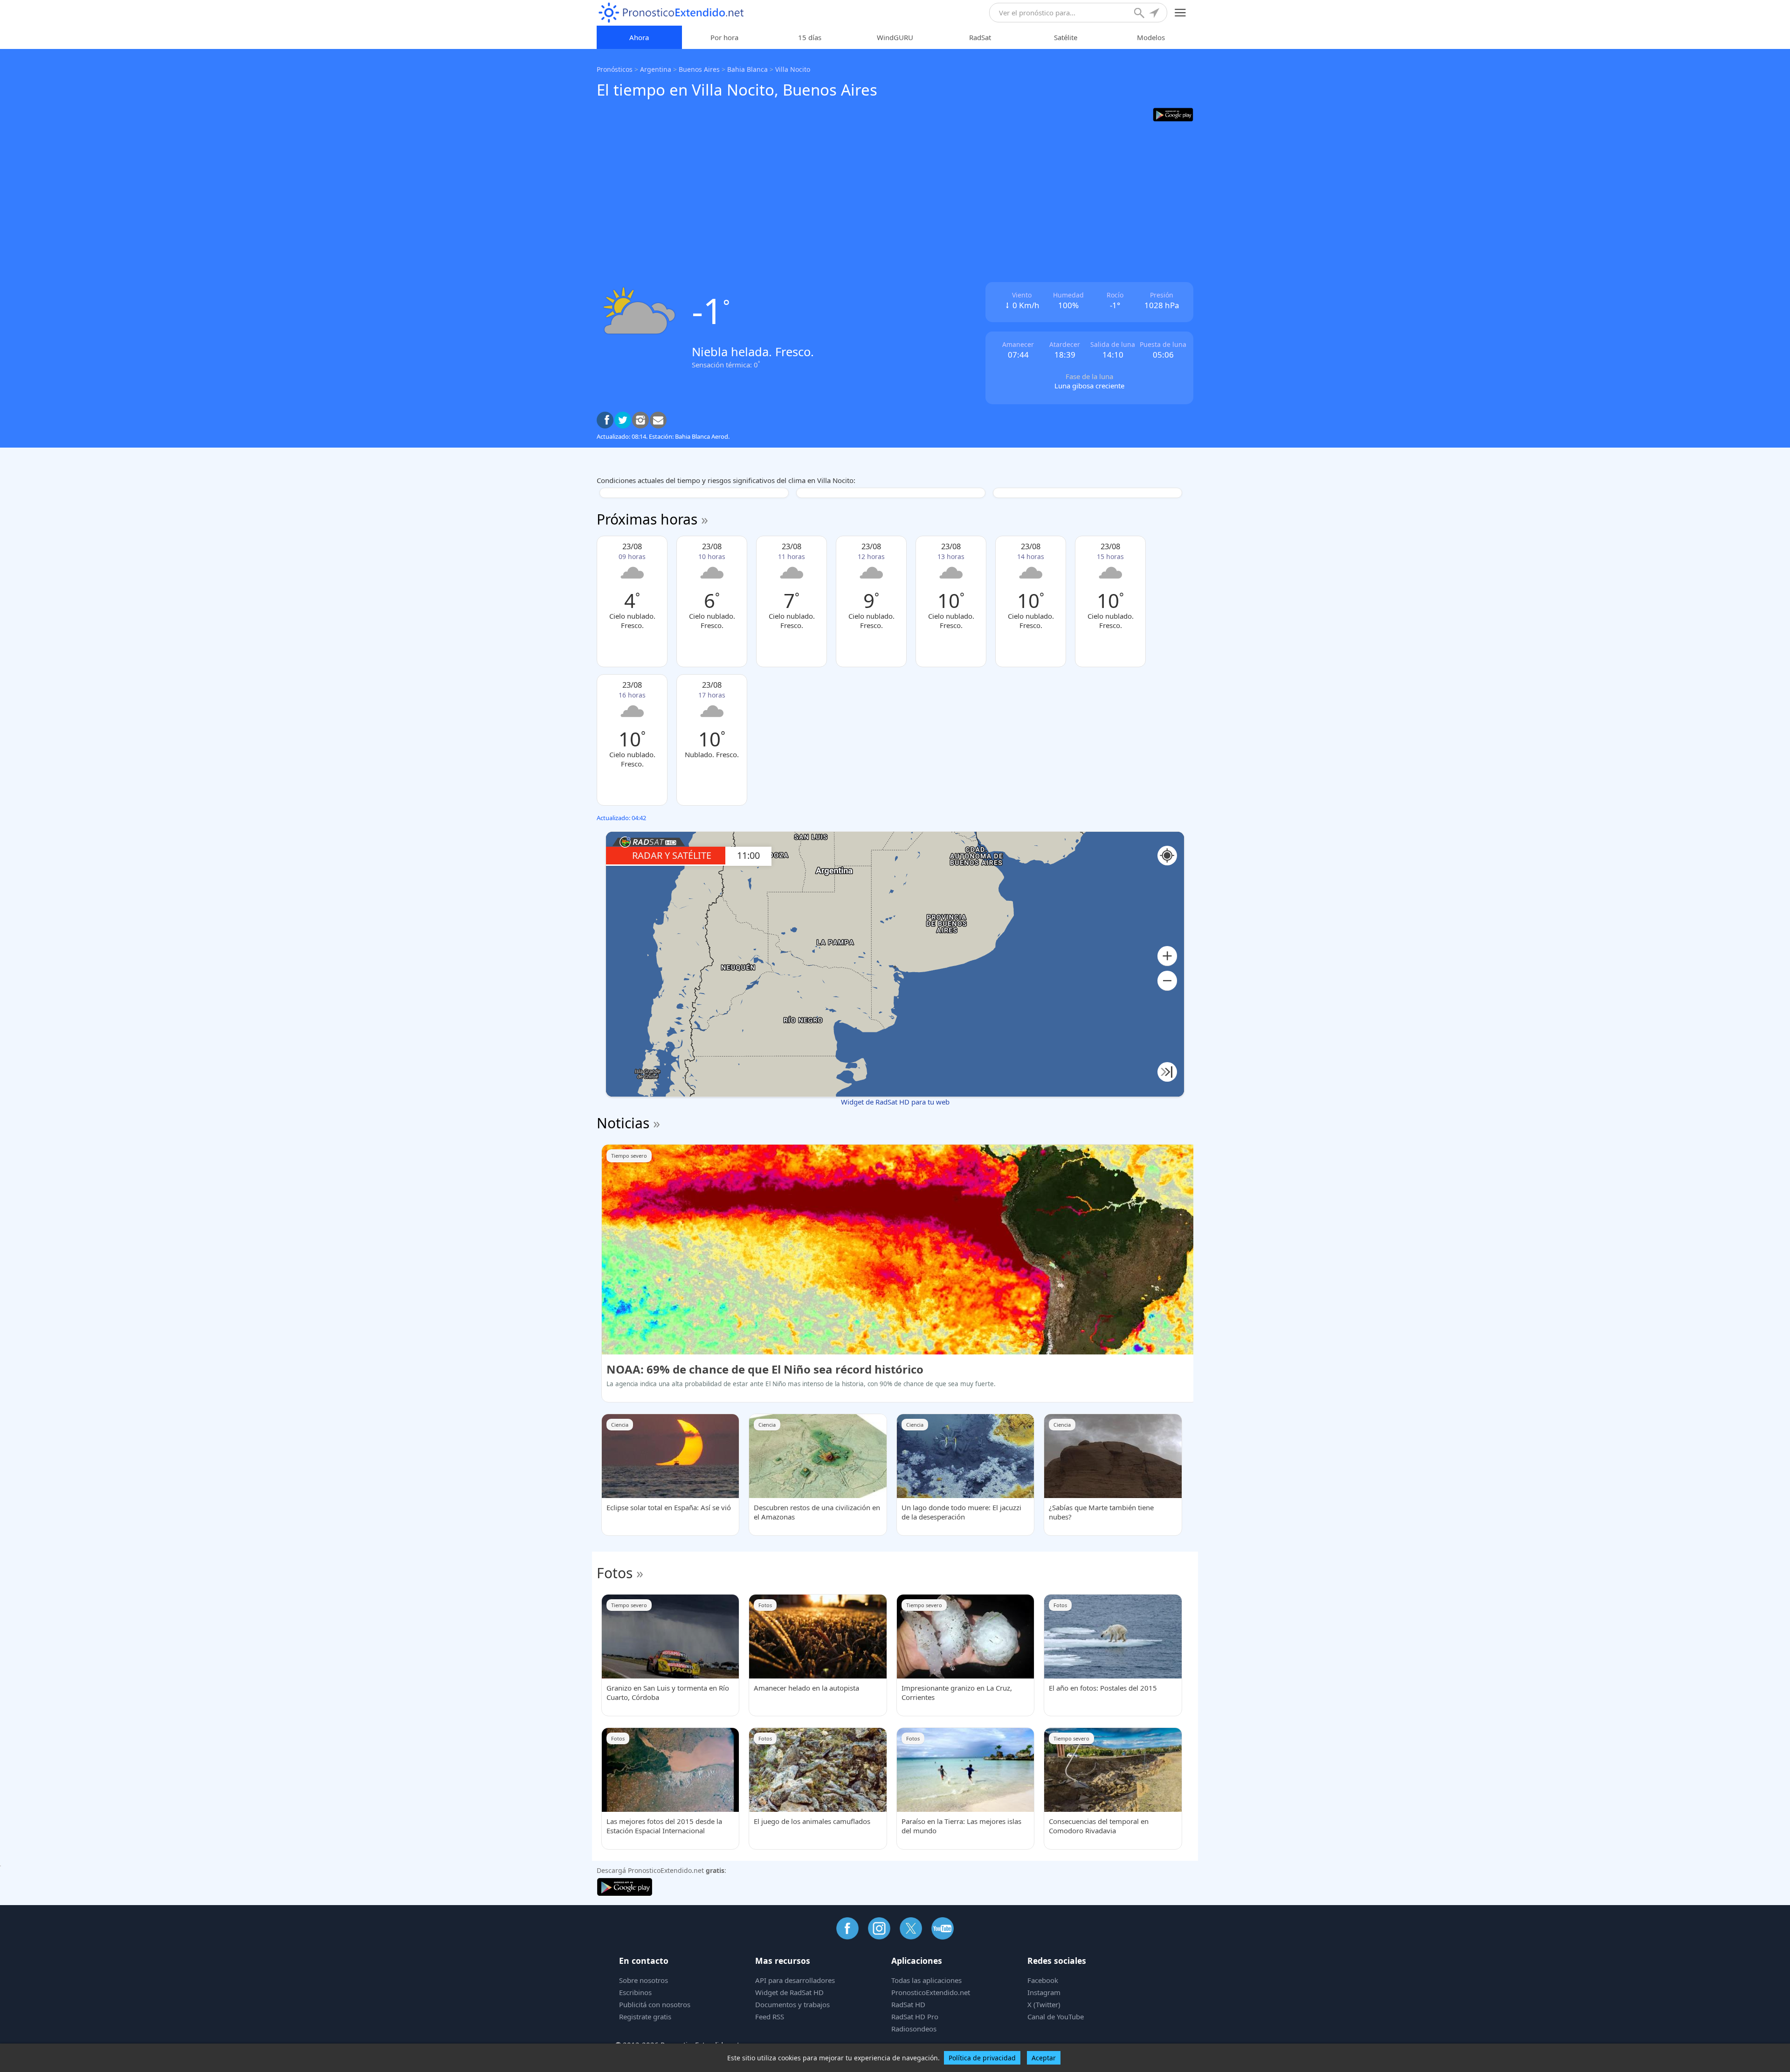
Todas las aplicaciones (926, 1980)
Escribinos (635, 1992)
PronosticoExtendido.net (931, 1992)
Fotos (615, 1573)
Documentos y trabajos (792, 2004)
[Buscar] (1140, 14)
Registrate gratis (645, 2017)
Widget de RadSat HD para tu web (895, 1102)
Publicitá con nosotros (655, 2004)
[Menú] (1181, 13)
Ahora (639, 37)
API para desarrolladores (795, 1980)
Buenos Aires (699, 69)
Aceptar (1044, 2058)
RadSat (980, 37)
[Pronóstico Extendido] (671, 13)
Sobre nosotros (644, 1980)
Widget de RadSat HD (789, 1992)
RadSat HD (908, 2004)
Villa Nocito (793, 69)
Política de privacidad (982, 2058)
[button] (1167, 956)
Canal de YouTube (1056, 2017)
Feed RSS (770, 2017)
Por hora (724, 37)
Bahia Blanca (747, 69)
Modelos (1151, 37)
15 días (810, 37)
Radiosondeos (914, 2029)
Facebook (1043, 1980)
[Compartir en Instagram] (640, 420)
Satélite (1066, 37)
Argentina (656, 69)
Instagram (1044, 1992)
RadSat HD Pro (915, 2017)
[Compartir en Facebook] (605, 420)
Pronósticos (615, 69)
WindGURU (895, 37)
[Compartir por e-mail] (658, 420)
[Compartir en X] (623, 420)
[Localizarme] (1155, 14)
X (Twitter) (1044, 2004)
